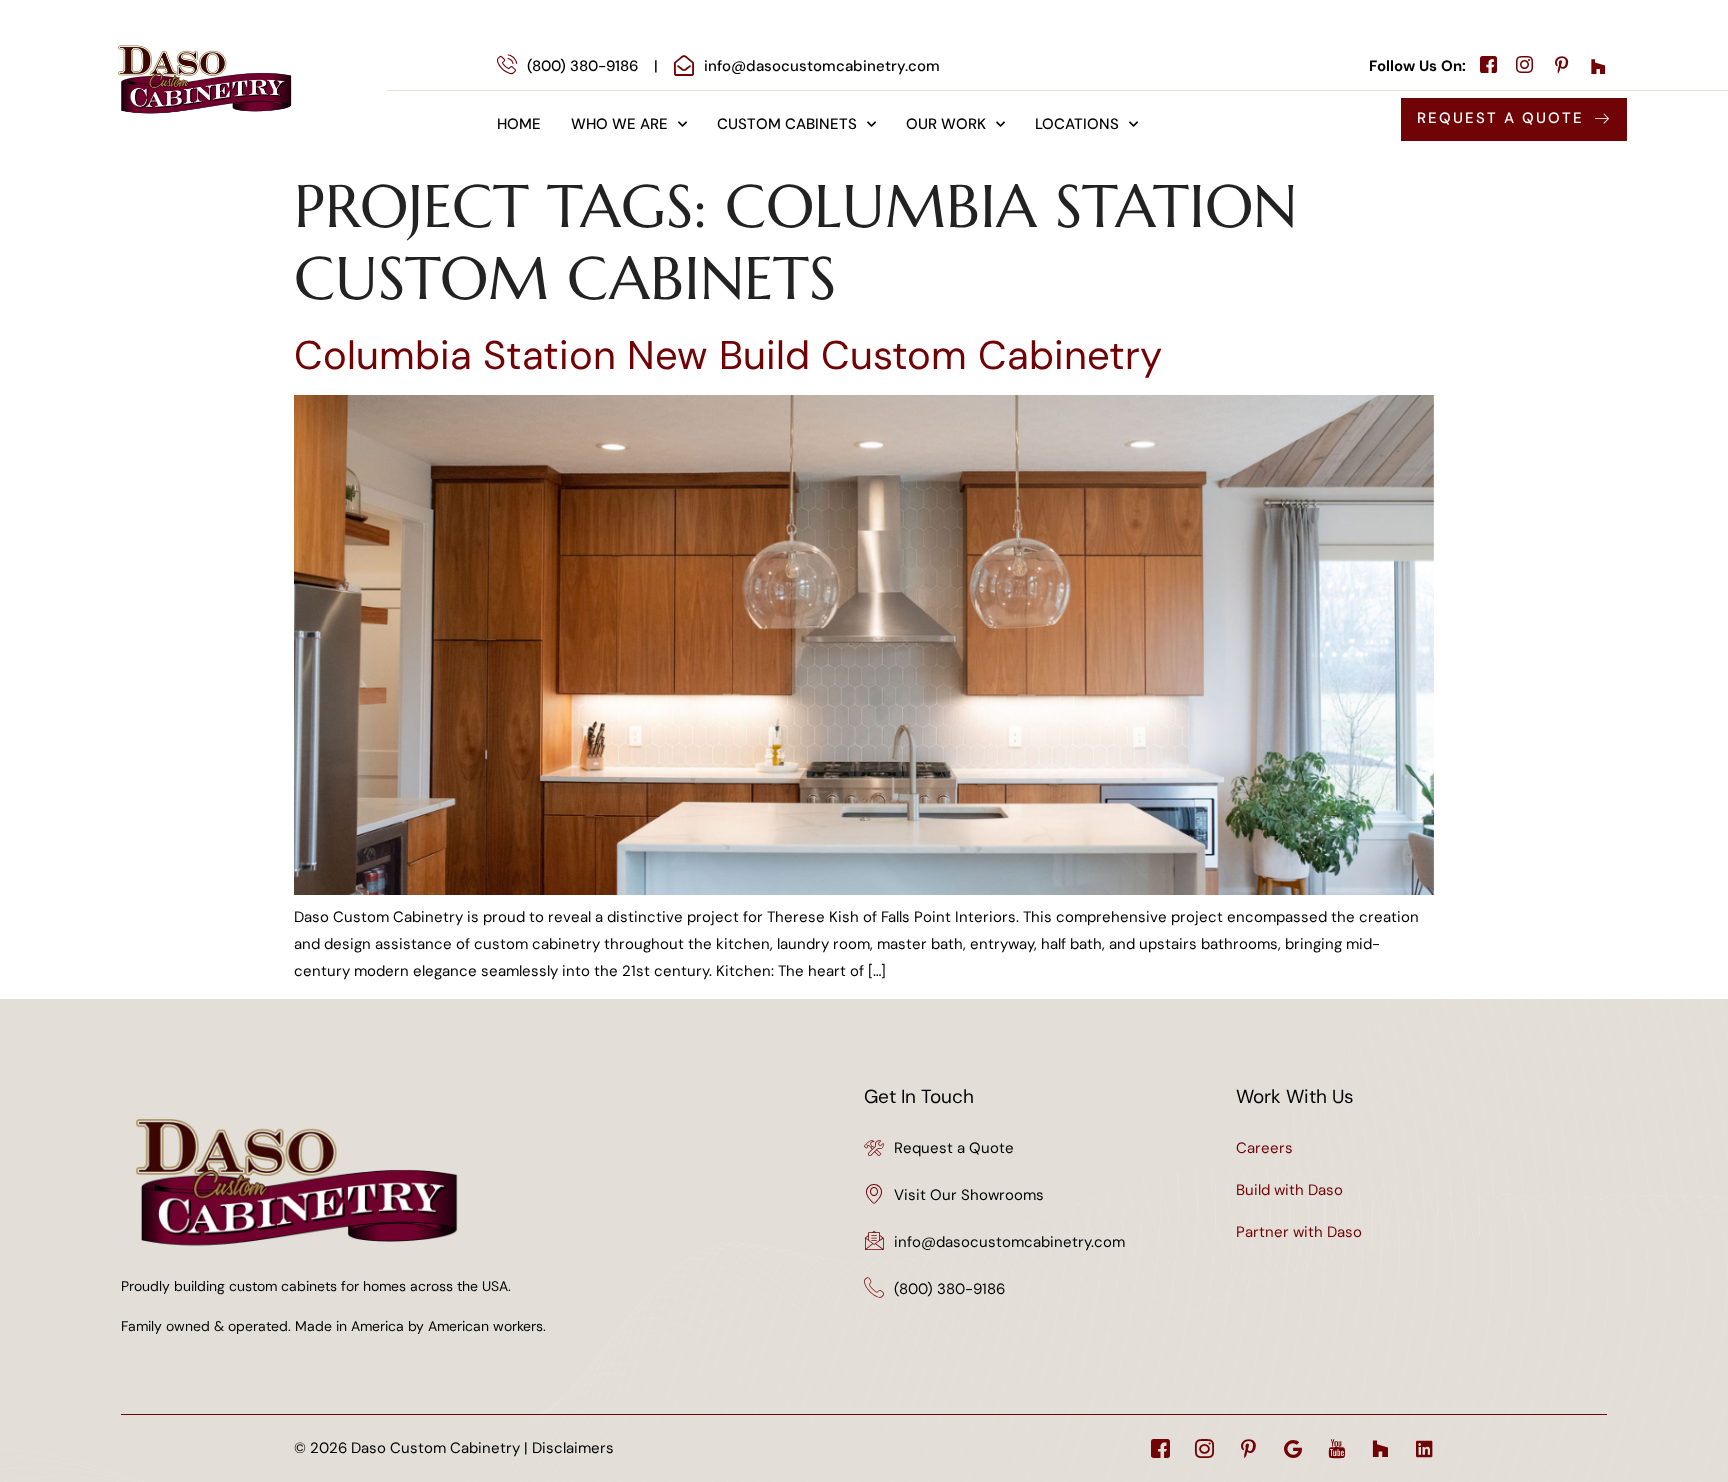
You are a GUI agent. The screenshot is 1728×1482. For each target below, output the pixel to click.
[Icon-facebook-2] (1160, 1448)
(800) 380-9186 (949, 1289)
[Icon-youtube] (1336, 1448)
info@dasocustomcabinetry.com (1009, 1242)
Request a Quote (954, 1148)
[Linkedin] (1424, 1448)
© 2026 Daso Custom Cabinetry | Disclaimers (454, 1448)
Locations (1077, 124)
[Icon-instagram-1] (1204, 1448)
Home (519, 124)
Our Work (946, 124)
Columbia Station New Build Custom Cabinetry (728, 355)
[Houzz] (1380, 1448)
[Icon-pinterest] (1248, 1448)
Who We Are (619, 124)
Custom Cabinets (787, 124)
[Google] (1292, 1448)
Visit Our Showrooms (969, 1195)
